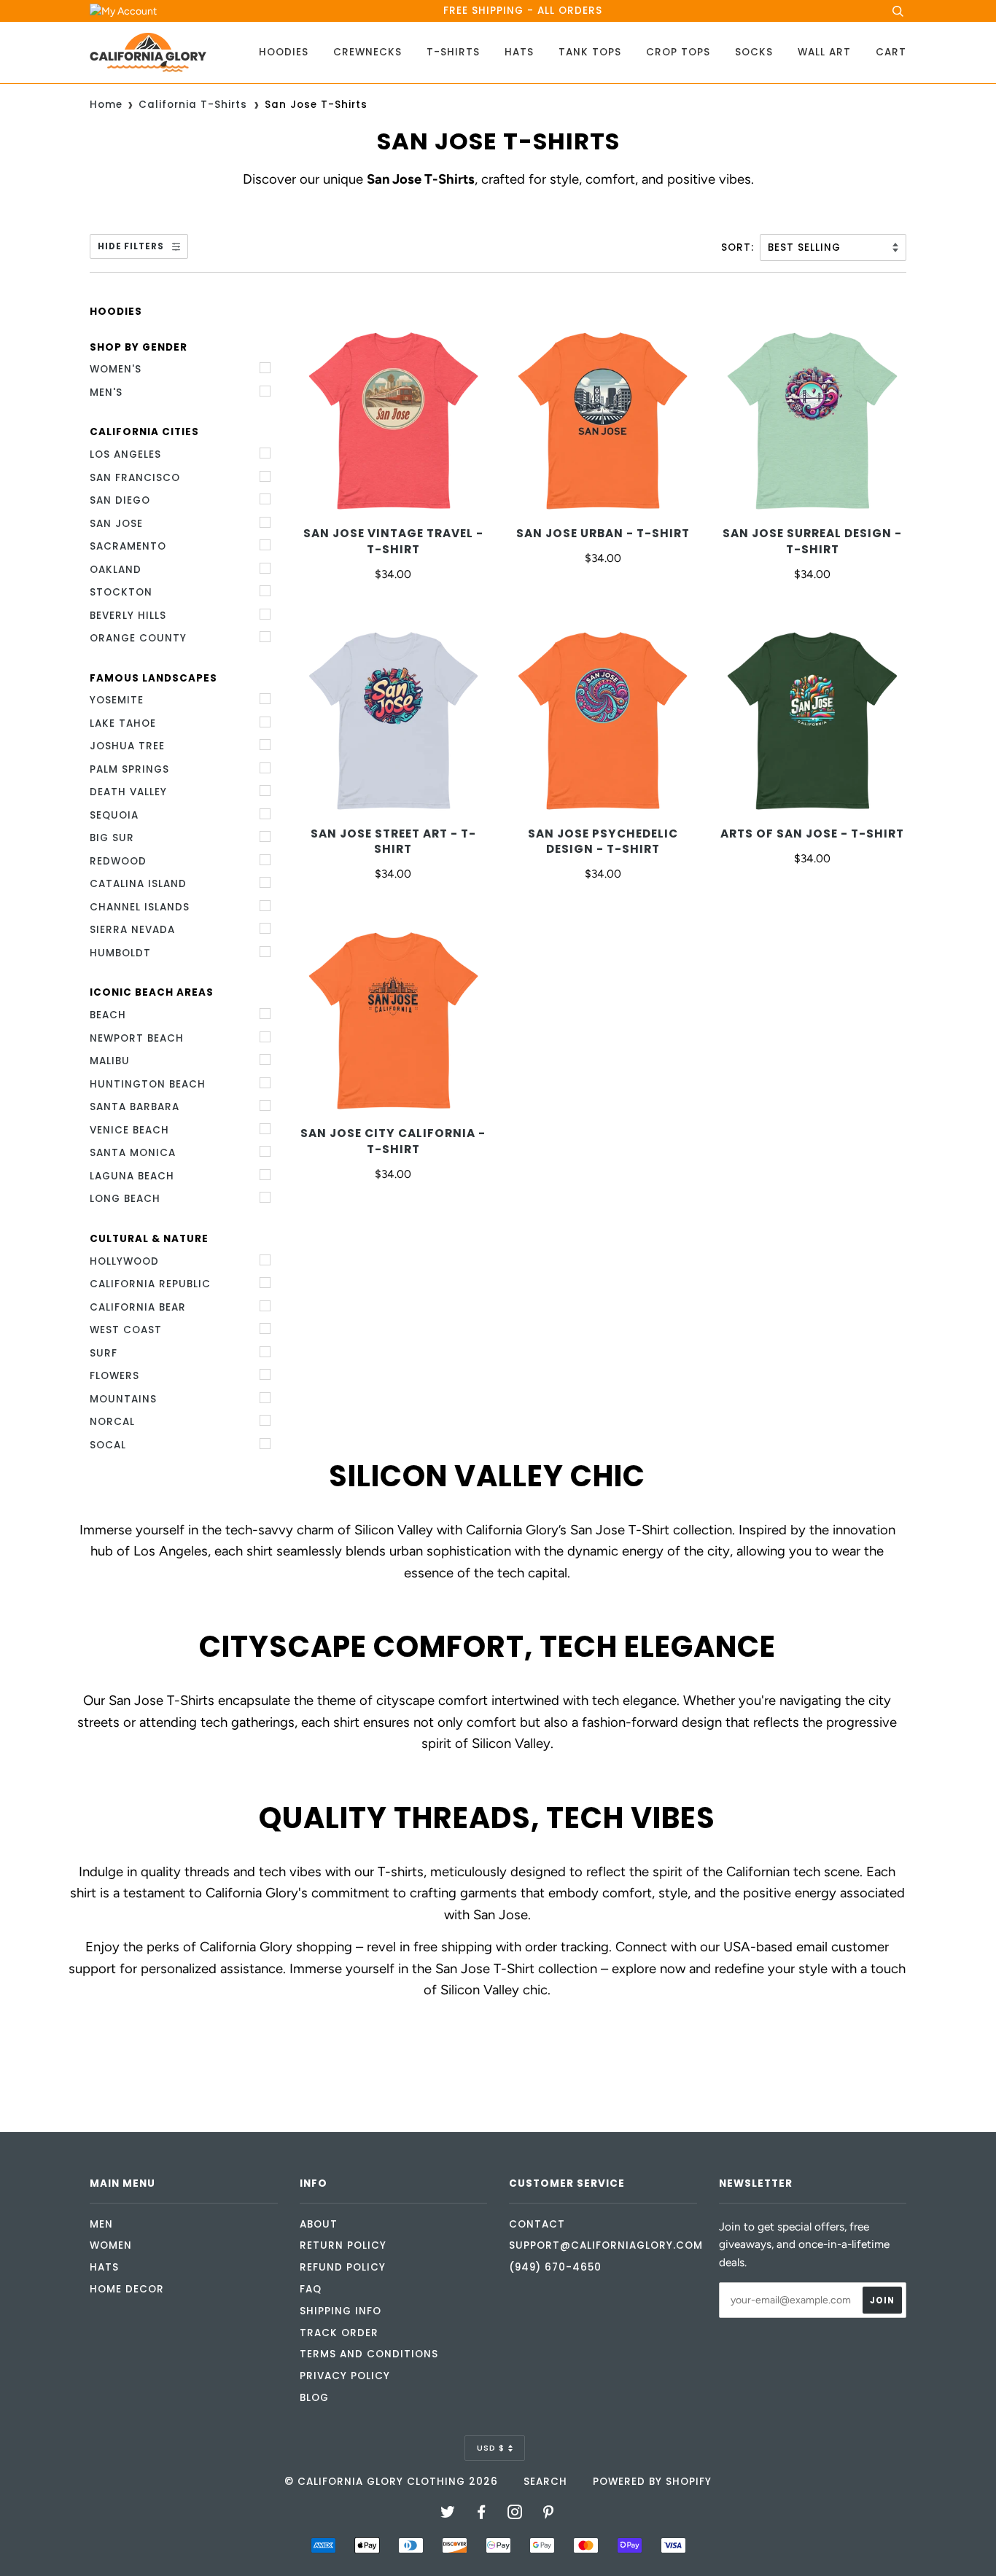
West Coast (126, 1330)
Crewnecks (367, 52)
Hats (519, 52)
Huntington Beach (148, 1084)
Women (111, 2245)
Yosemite (117, 700)
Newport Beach (137, 1038)
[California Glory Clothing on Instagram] (515, 2514)
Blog (314, 2398)
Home (106, 105)
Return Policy (343, 2245)
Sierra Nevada (132, 930)
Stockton (121, 592)
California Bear (138, 1307)
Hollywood (124, 1261)
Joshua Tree (127, 746)
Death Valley (128, 792)
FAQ (311, 2289)
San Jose (116, 524)
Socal (108, 1445)
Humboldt (120, 953)
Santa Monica (133, 1153)
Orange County (138, 638)
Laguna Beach (132, 1176)
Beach (108, 1015)
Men (101, 2224)
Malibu (110, 1061)
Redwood (118, 861)
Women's (116, 369)
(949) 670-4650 (555, 2267)
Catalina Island (138, 884)
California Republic (150, 1284)
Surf (104, 1353)
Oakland (116, 570)
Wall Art (824, 52)
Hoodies (284, 52)
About (319, 2224)
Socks (754, 52)
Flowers (114, 1376)
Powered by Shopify (652, 2482)
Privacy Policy (345, 2376)
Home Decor (127, 2289)
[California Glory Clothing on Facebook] (482, 2514)
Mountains (123, 1399)
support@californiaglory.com (606, 2245)
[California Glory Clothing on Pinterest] (549, 2514)
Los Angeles (125, 454)
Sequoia (114, 815)
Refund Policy (343, 2267)
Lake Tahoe (123, 723)
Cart (891, 52)
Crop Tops (678, 52)
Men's (106, 393)
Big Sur (112, 838)
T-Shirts (453, 52)
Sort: (739, 247)
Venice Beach (129, 1130)
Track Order (339, 2333)
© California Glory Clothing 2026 (391, 2482)
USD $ (491, 2448)
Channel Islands (140, 907)
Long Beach (125, 1199)
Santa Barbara (135, 1107)
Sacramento (128, 546)
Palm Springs (129, 769)
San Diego (120, 500)
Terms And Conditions (369, 2354)
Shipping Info (341, 2311)
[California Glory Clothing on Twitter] (448, 2514)
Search (545, 2482)
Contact (537, 2224)
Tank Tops (590, 52)
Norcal (112, 1422)
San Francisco (135, 478)
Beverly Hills (128, 616)
